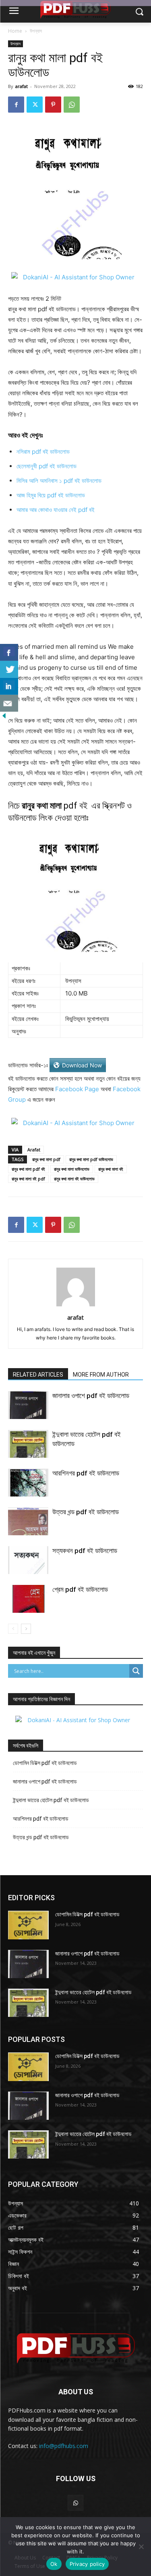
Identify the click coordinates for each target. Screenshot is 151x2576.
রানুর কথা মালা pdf (46, 1159)
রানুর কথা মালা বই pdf (28, 1179)
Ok (54, 2564)
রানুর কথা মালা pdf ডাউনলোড (91, 1159)
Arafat (34, 1150)
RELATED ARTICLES (38, 1375)
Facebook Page (77, 1089)
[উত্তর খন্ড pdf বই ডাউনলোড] (28, 1521)
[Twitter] (35, 105)
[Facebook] (16, 105)
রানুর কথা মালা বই (111, 1169)
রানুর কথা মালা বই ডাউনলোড (74, 1179)
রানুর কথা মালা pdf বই (28, 1169)
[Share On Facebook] (9, 652)
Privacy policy (87, 2564)
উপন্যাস (36, 31)
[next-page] (26, 1629)
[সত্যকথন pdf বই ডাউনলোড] (28, 1560)
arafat (22, 86)
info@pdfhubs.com (64, 2446)
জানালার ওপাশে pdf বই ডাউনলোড (91, 1396)
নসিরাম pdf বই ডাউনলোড (43, 452)
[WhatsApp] (72, 105)
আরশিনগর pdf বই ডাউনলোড (86, 1473)
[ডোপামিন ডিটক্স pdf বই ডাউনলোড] (28, 1925)
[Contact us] (9, 703)
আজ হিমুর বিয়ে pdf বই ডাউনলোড (51, 495)
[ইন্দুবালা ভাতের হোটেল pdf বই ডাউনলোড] (28, 1444)
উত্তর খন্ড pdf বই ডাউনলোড (86, 1512)
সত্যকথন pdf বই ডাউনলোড (85, 1551)
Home (15, 31)
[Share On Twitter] (9, 669)
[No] (141, 2547)
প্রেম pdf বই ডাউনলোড (80, 1589)
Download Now (82, 1065)
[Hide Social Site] (4, 718)
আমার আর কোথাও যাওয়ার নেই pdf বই (56, 510)
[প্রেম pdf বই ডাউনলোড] (28, 1599)
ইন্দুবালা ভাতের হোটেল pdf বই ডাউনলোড (51, 1800)
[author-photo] (76, 1306)
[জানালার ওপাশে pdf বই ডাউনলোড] (28, 1405)
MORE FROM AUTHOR (101, 1375)
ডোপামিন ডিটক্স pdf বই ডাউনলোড (45, 1763)
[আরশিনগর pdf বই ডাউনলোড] (28, 1483)
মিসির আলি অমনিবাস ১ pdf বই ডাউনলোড (59, 481)
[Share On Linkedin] (9, 686)
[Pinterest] (53, 105)
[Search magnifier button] (136, 1671)
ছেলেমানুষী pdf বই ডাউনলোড (47, 466)
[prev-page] (13, 1629)
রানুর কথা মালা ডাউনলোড (72, 1169)
